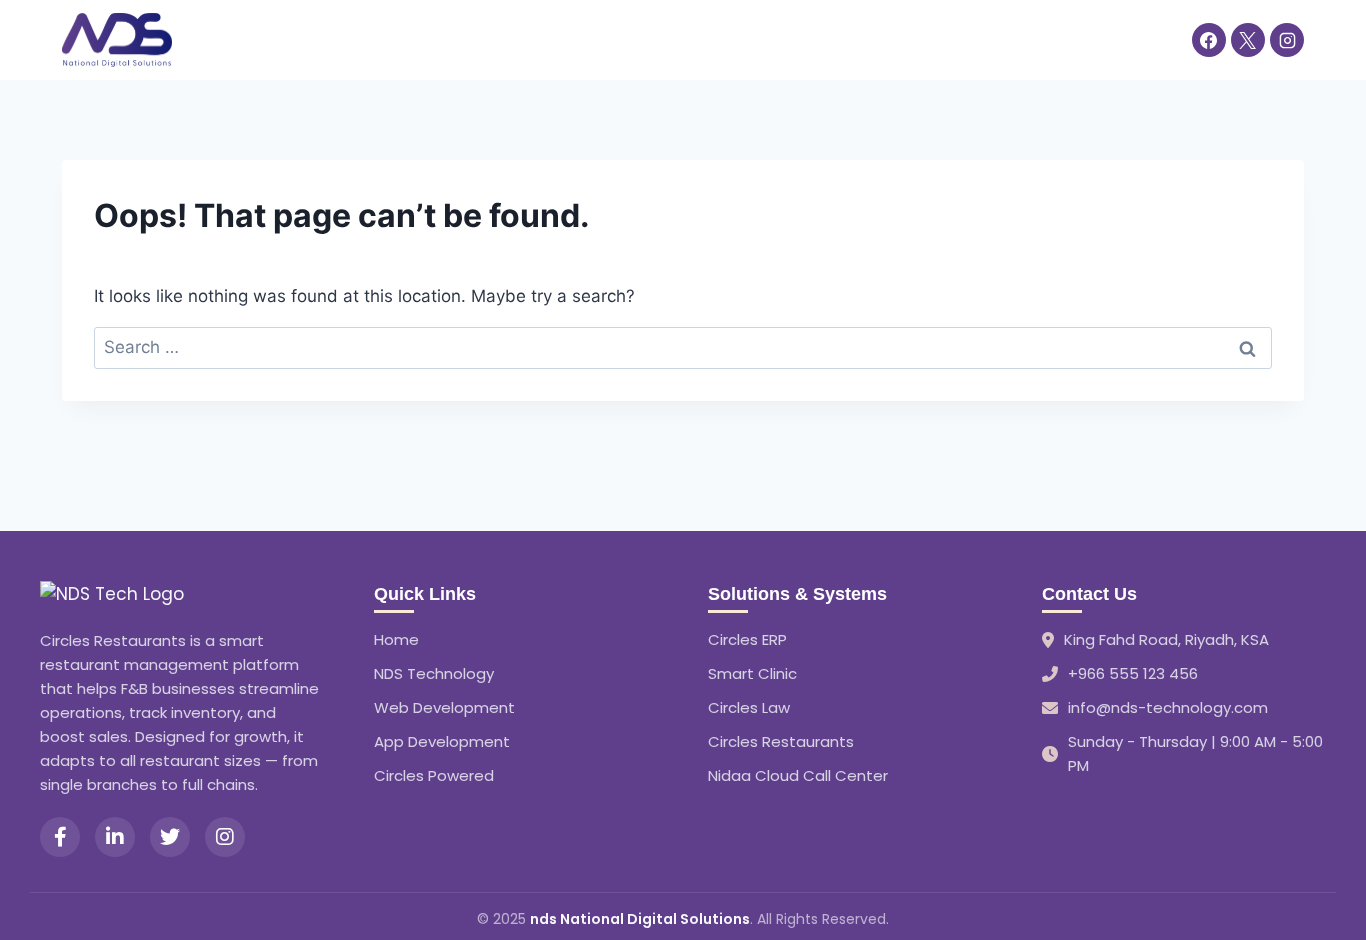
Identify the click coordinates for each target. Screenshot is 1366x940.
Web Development (444, 707)
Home (217, 39)
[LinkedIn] (115, 837)
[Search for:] (683, 347)
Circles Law (749, 707)
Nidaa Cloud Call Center (798, 775)
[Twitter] (170, 837)
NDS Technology (434, 673)
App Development (442, 741)
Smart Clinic (752, 673)
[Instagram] (1287, 40)
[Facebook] (1209, 40)
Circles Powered (434, 775)
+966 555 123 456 (1133, 673)
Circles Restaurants (781, 741)
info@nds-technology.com (1168, 707)
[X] (1248, 40)
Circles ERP (747, 639)
